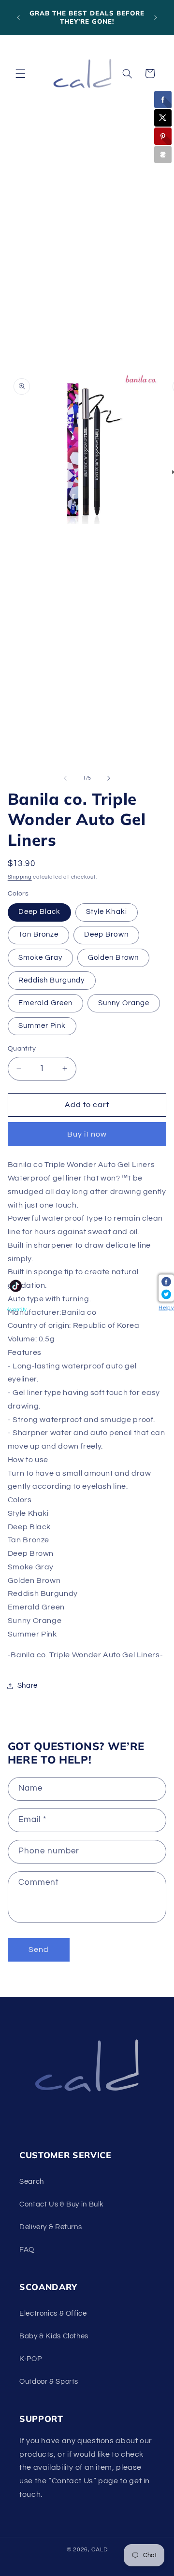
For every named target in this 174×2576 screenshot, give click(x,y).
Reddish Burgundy (52, 980)
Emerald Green (46, 1003)
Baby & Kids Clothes (54, 2336)
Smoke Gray (41, 958)
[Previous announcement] (18, 17)
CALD (99, 2550)
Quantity (22, 1049)
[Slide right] (109, 778)
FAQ (27, 2250)
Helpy (166, 1307)
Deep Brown (106, 934)
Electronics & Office (53, 2313)
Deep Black (40, 912)
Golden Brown (113, 958)
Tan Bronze (39, 934)
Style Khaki (107, 912)
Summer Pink (42, 1026)
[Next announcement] (156, 17)
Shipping (20, 877)
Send (39, 1950)
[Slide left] (65, 778)
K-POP (30, 2359)
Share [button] (28, 1686)
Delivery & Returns (51, 2227)
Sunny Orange (124, 1003)
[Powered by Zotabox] (163, 155)
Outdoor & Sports (49, 2382)
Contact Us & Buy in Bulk (62, 2204)
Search (32, 2182)
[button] (20, 73)
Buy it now (87, 1134)
